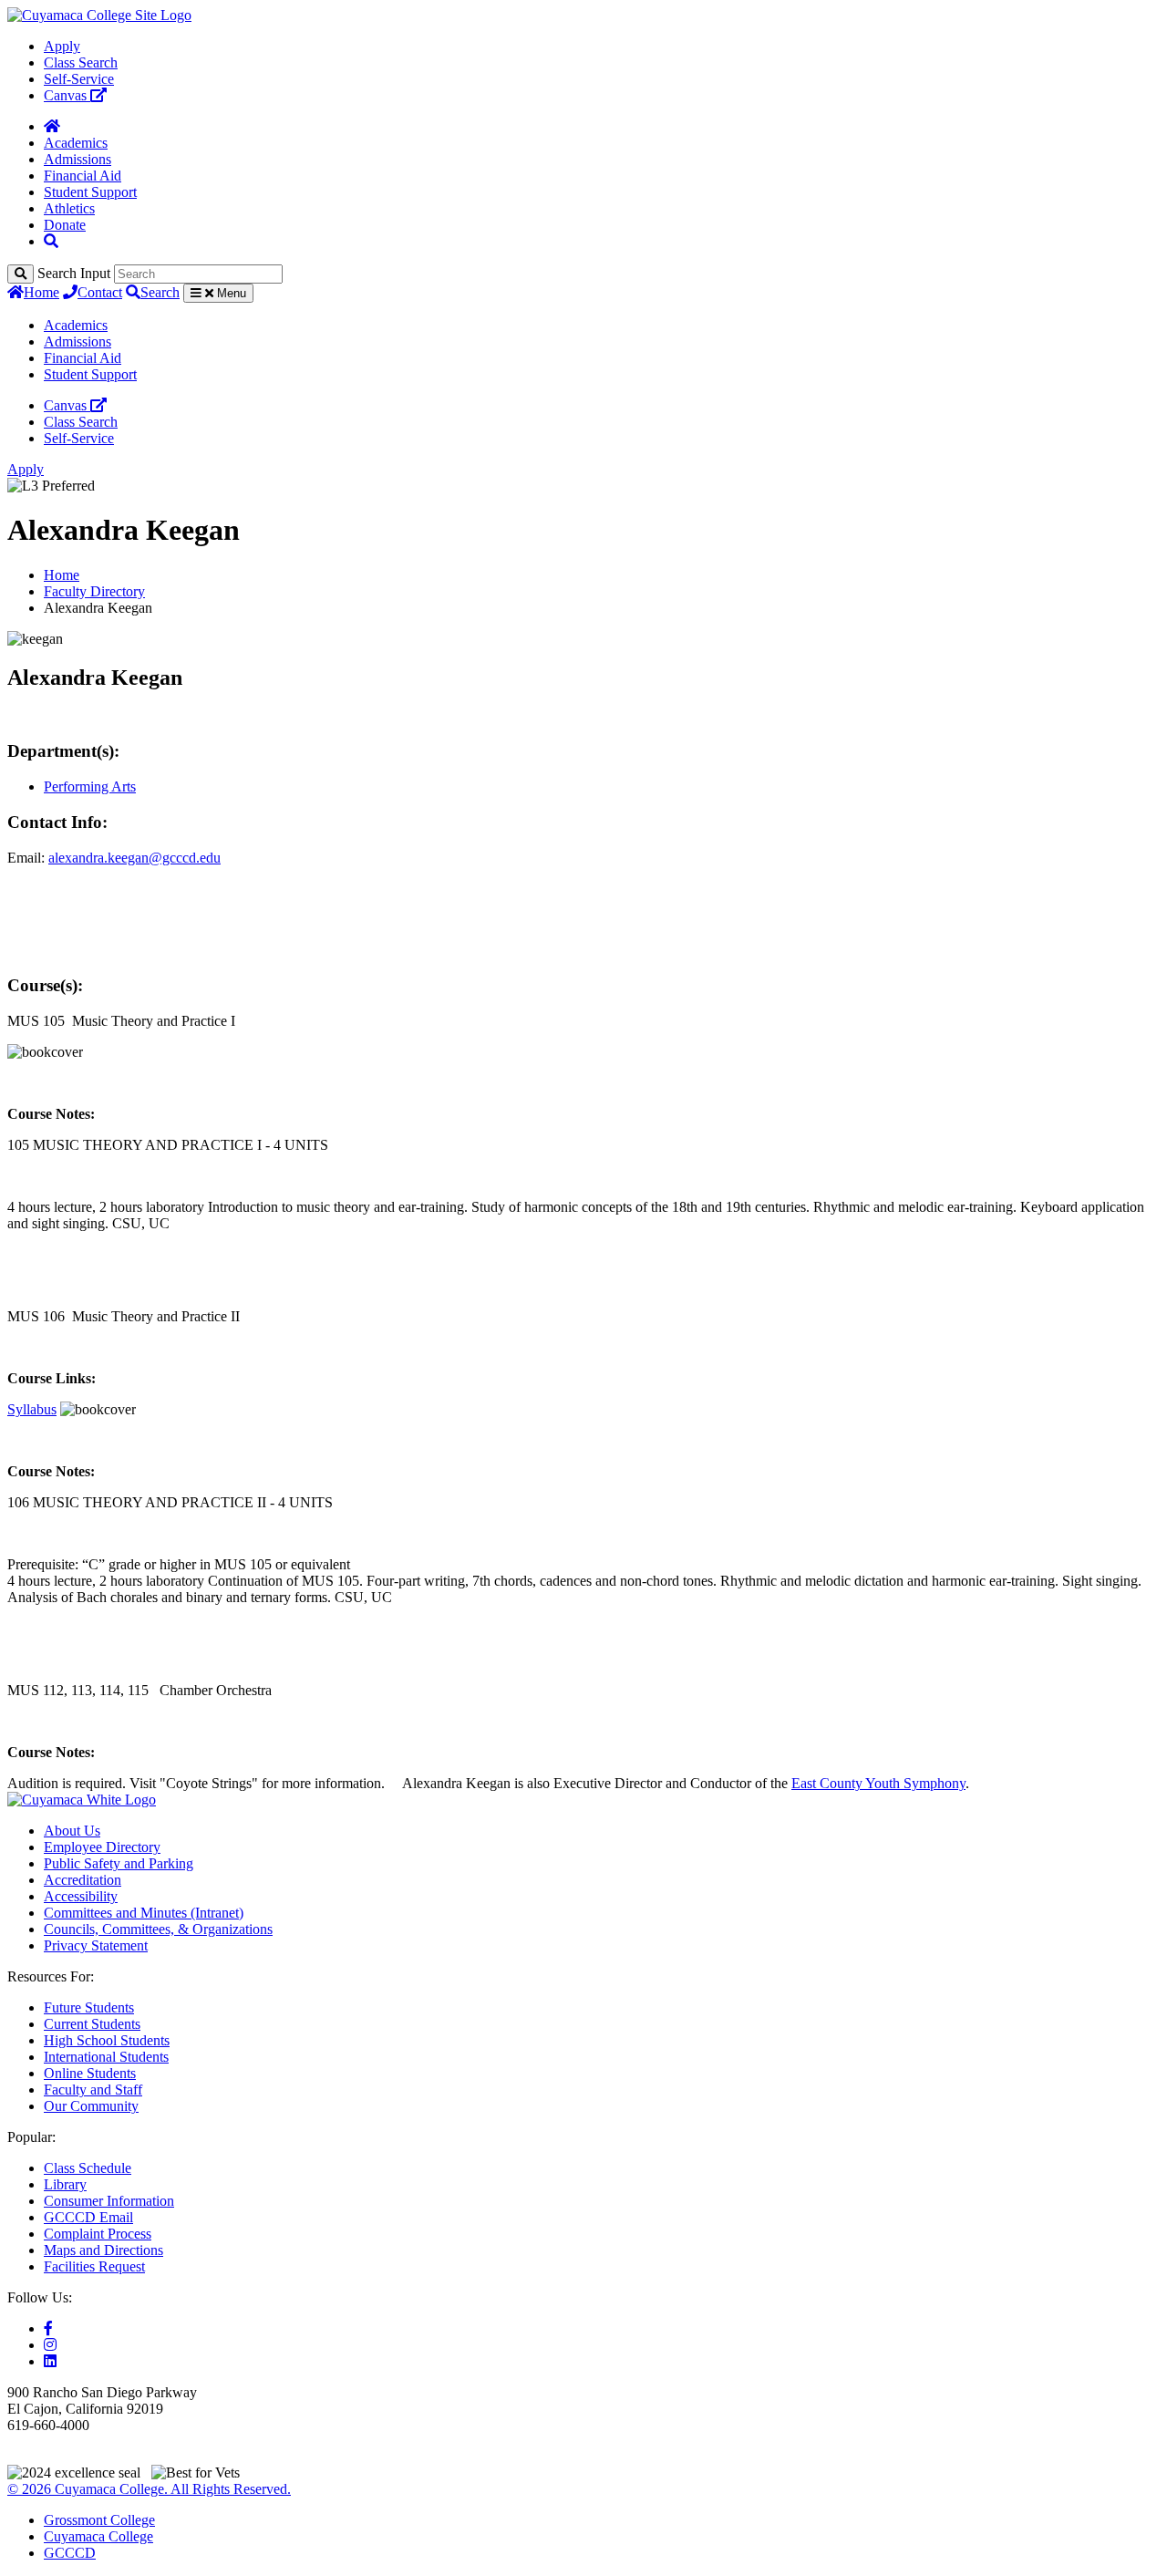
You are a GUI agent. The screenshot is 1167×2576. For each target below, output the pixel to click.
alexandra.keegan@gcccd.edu (134, 858)
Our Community (91, 2106)
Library (65, 2184)
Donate (65, 225)
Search (160, 292)
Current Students (92, 2024)
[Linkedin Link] (50, 2361)
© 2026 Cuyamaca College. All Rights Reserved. (149, 2489)
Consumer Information (109, 2201)
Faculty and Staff (93, 2090)
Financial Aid (83, 176)
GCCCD (70, 2553)
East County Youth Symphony (878, 1783)
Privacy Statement (96, 1945)
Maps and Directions (103, 2250)
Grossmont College (99, 2520)
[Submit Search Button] (21, 274)
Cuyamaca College (98, 2536)
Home (41, 292)
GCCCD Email (88, 2217)
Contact (100, 292)
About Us (72, 1831)
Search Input (74, 273)
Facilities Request (94, 2266)
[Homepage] (52, 126)
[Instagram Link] (50, 2345)
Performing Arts (90, 786)
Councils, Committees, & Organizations (158, 1929)
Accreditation (83, 1880)
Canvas (67, 95)
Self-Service (79, 79)
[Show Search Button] (51, 241)
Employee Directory (102, 1847)
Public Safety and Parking (119, 1863)
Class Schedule (88, 2168)
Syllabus (32, 1409)
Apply (62, 46)
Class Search (81, 62)
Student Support (90, 192)
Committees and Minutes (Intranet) (144, 1913)
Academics (76, 143)
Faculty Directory (94, 591)
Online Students (90, 2073)
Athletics (69, 208)
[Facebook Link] (48, 2328)
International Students (106, 2057)
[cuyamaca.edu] (99, 15)
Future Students (89, 2007)
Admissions (77, 159)
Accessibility (81, 1896)
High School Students (107, 2040)
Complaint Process (98, 2234)
